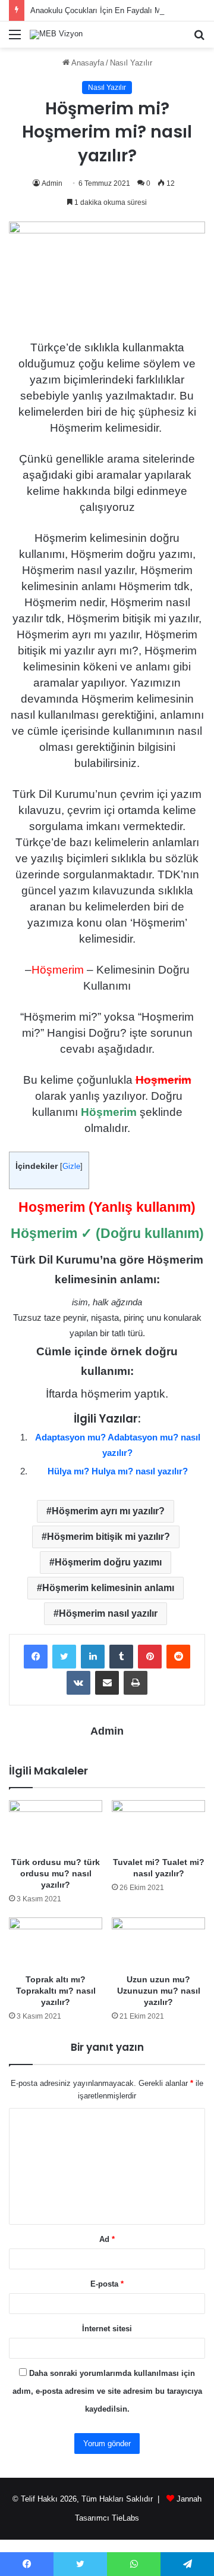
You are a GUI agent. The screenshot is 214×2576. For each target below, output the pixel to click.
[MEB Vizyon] (56, 35)
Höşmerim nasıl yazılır (108, 1613)
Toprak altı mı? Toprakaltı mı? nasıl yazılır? (56, 1991)
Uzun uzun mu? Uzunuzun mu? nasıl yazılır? (159, 1991)
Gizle (71, 1166)
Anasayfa (87, 63)
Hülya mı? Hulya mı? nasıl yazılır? (118, 1471)
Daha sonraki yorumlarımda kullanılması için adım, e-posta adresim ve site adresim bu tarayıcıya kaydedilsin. (107, 2391)
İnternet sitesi (107, 2329)
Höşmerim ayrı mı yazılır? (108, 1511)
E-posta (107, 2284)
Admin (52, 183)
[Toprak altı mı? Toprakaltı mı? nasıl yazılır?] (56, 1943)
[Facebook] (36, 1657)
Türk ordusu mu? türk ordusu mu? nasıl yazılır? (56, 1873)
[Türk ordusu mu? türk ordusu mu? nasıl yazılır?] (56, 1825)
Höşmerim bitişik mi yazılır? (108, 1537)
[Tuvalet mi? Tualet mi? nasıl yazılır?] (158, 1825)
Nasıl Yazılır (131, 63)
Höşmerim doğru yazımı (108, 1562)
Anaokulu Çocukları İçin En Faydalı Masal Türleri (115, 10)
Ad (107, 2239)
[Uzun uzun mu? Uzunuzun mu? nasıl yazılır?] (158, 1943)
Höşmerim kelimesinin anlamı (108, 1588)
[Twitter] (64, 1657)
